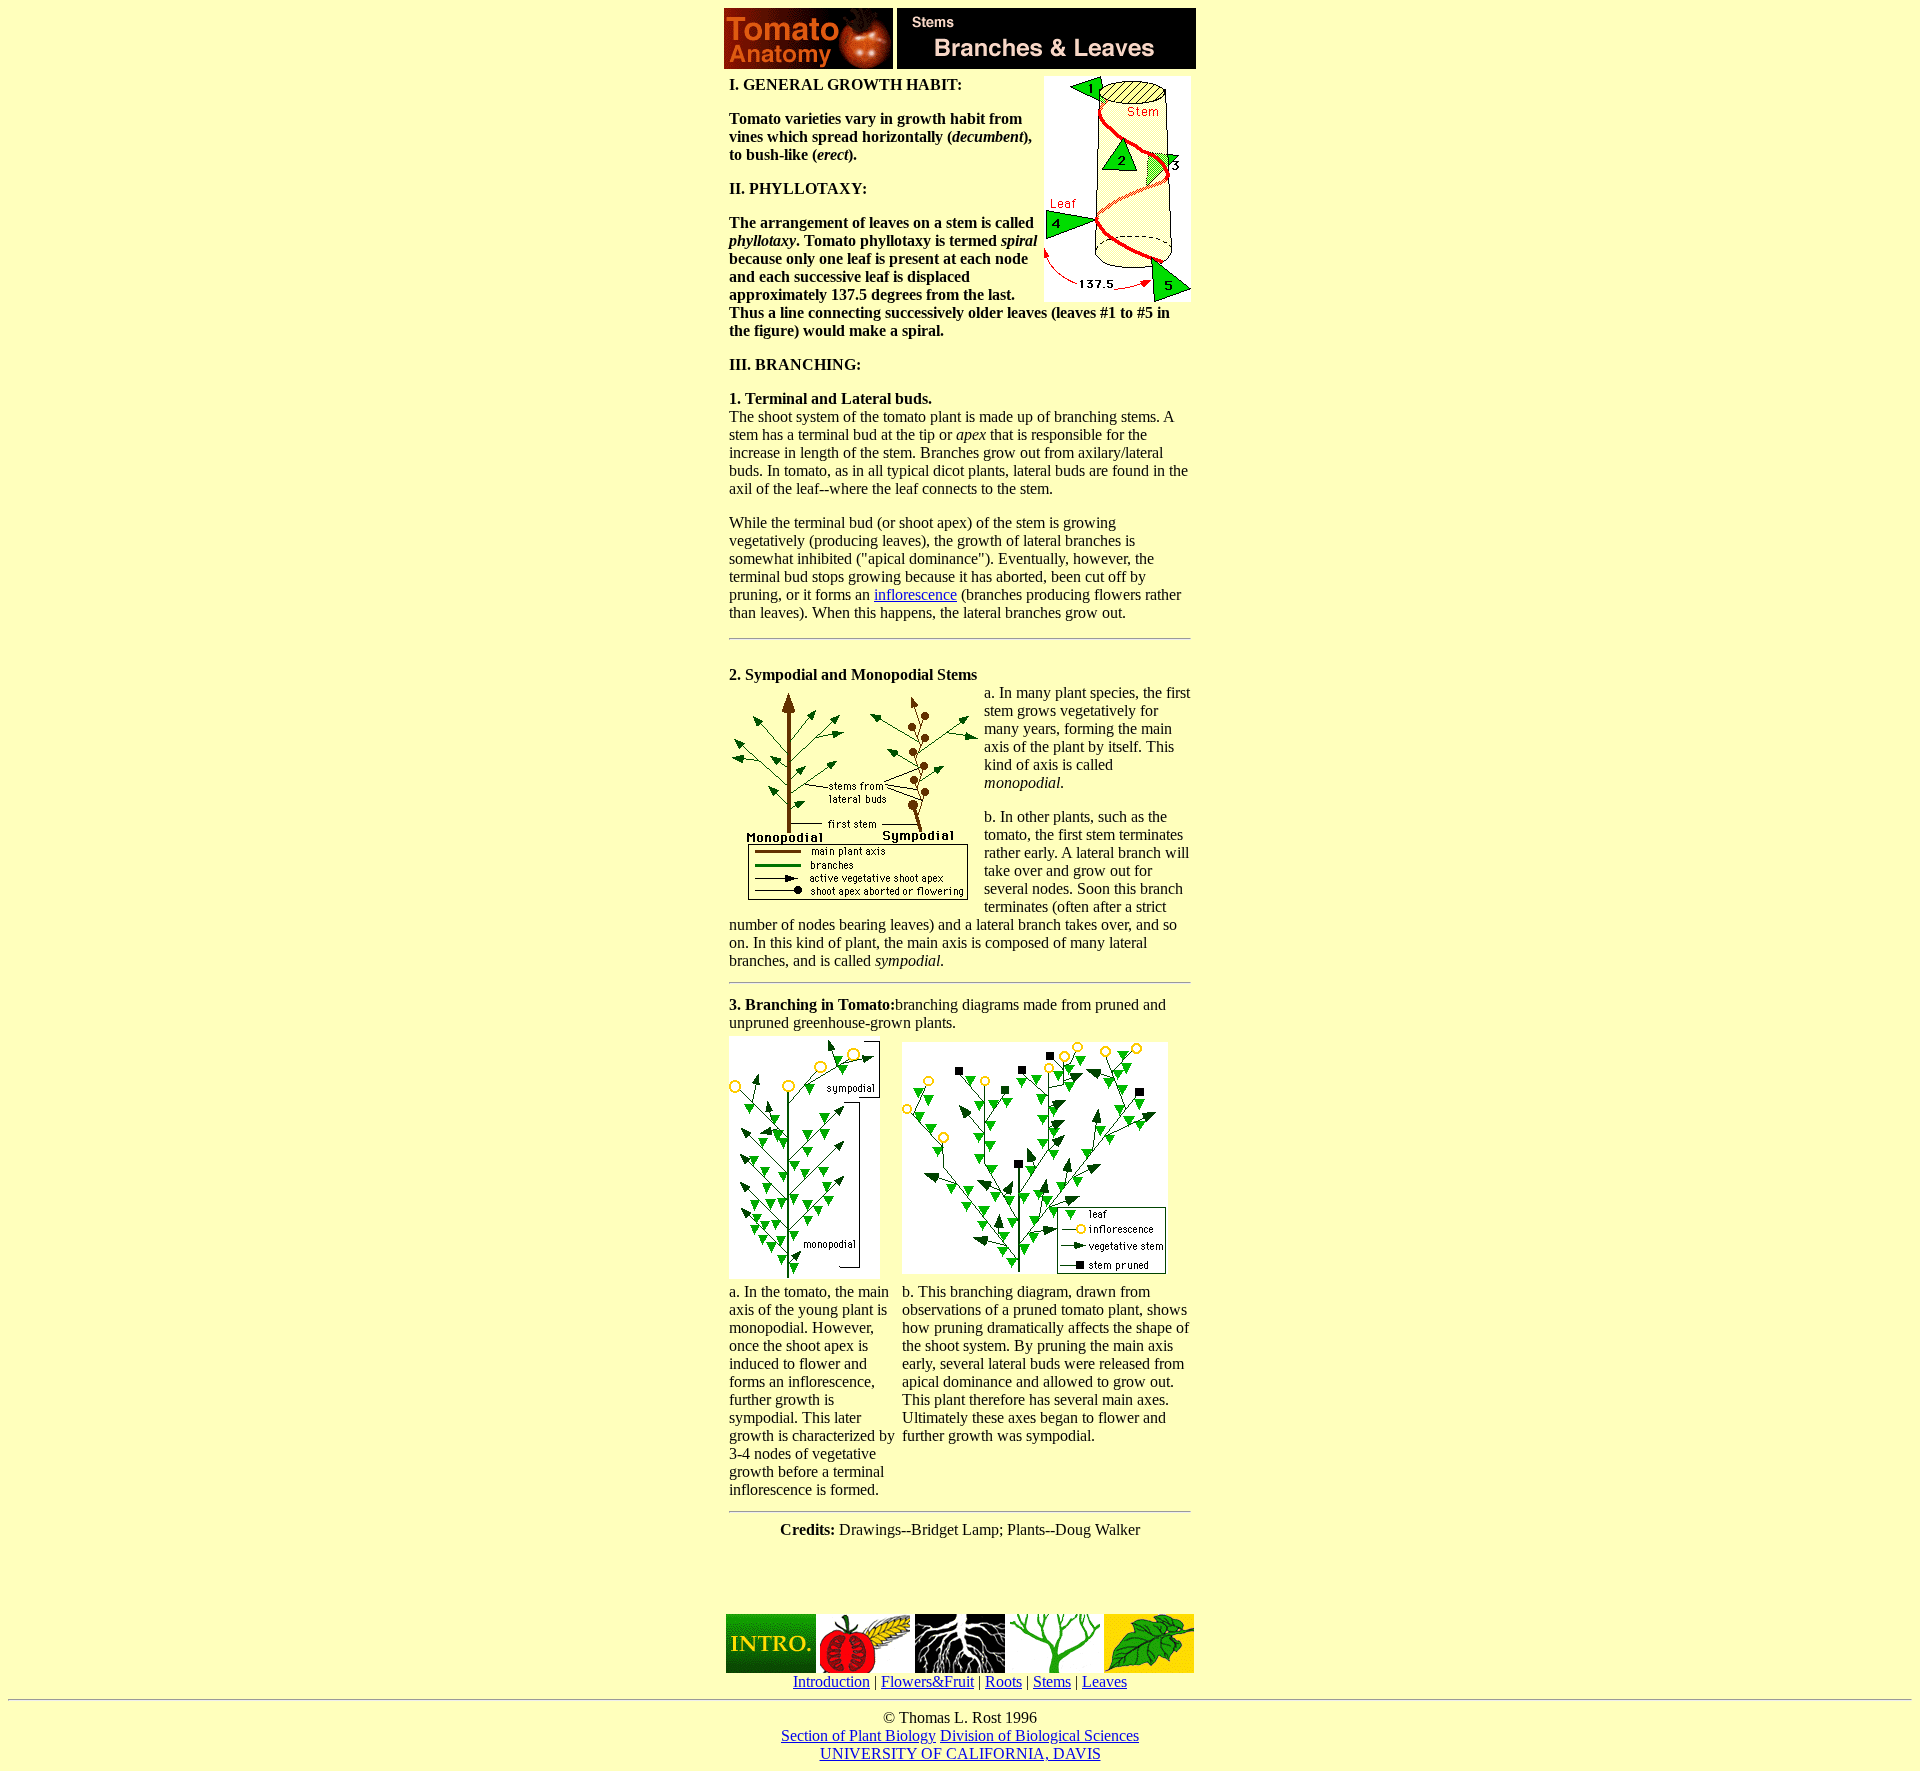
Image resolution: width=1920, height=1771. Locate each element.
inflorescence (915, 594)
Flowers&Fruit (927, 1681)
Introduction (831, 1681)
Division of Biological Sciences (1039, 1735)
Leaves (1104, 1681)
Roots (1003, 1681)
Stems (1052, 1681)
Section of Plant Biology (858, 1735)
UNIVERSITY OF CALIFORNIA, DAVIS (960, 1753)
